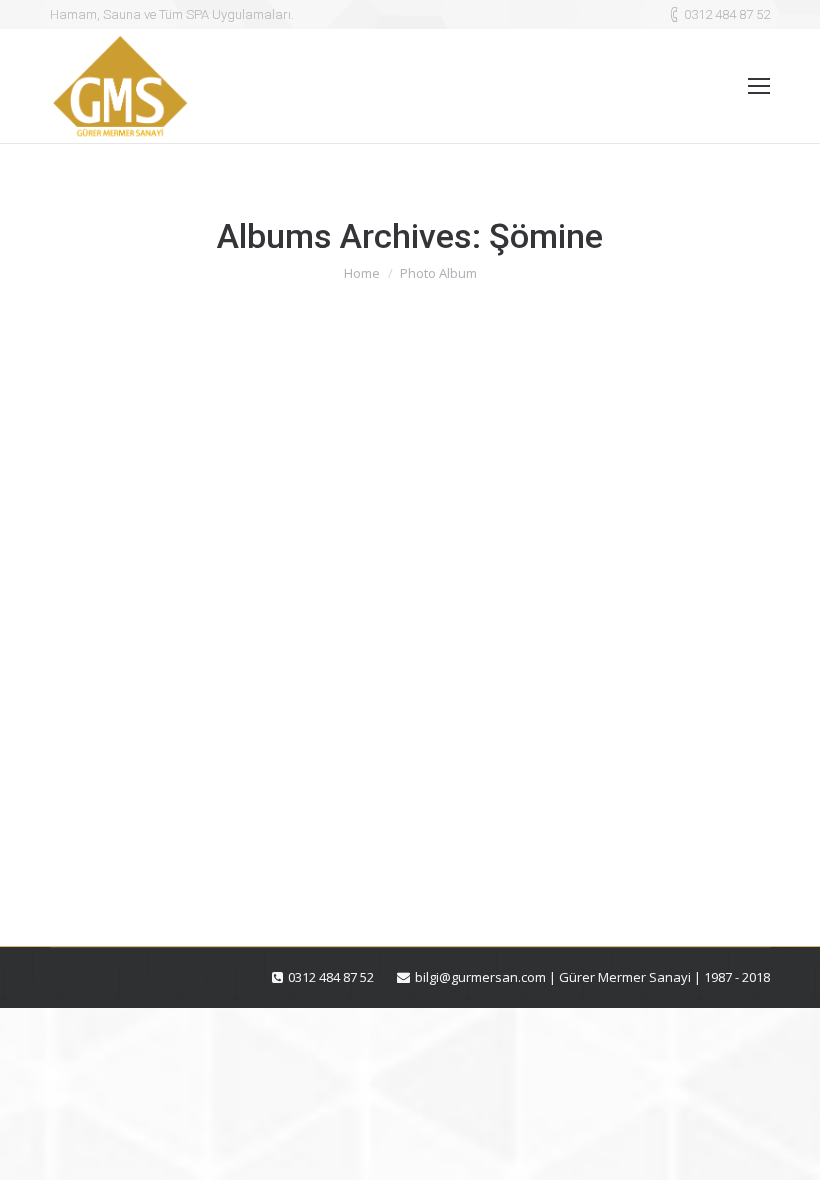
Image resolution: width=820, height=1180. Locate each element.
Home (362, 273)
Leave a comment (358, 843)
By (166, 843)
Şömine (97, 843)
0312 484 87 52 (727, 14)
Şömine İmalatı (142, 806)
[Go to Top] (788, 1148)
